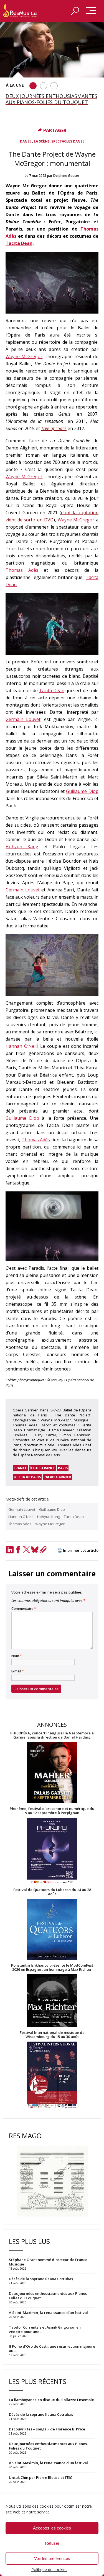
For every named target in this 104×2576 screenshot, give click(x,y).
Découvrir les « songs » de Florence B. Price (47, 2429)
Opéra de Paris (27, 1477)
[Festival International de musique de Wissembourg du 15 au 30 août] (52, 2075)
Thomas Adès (22, 570)
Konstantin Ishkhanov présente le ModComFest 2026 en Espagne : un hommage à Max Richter (52, 1967)
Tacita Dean (19, 243)
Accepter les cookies (52, 2528)
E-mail (18, 1671)
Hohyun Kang (22, 847)
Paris (63, 1468)
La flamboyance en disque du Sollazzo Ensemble (51, 2400)
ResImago (25, 2136)
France (20, 1468)
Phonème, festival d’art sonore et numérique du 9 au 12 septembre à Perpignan (52, 1811)
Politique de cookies (49, 2569)
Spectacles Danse (68, 141)
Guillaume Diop (82, 791)
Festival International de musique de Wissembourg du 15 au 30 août (52, 2035)
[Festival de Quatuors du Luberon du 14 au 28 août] (52, 1930)
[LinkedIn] (10, 1550)
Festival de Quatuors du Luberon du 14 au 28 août (52, 1892)
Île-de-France (42, 1468)
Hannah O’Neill (22, 1046)
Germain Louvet (23, 719)
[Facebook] (18, 1550)
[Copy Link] (43, 1550)
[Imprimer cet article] (60, 1551)
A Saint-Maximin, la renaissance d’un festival (48, 2463)
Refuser (52, 2543)
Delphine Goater (66, 176)
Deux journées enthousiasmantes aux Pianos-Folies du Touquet (49, 2446)
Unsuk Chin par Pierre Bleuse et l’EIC (40, 2477)
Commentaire (24, 1609)
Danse (26, 141)
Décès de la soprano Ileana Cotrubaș (41, 2414)
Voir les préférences (52, 2558)
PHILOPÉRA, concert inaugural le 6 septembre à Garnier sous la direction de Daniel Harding (52, 1735)
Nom (17, 1656)
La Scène (42, 141)
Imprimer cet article (81, 1550)
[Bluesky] (35, 1550)
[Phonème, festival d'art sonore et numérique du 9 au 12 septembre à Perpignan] (52, 1851)
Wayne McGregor (24, 356)
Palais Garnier (57, 1477)
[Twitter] (26, 1550)
